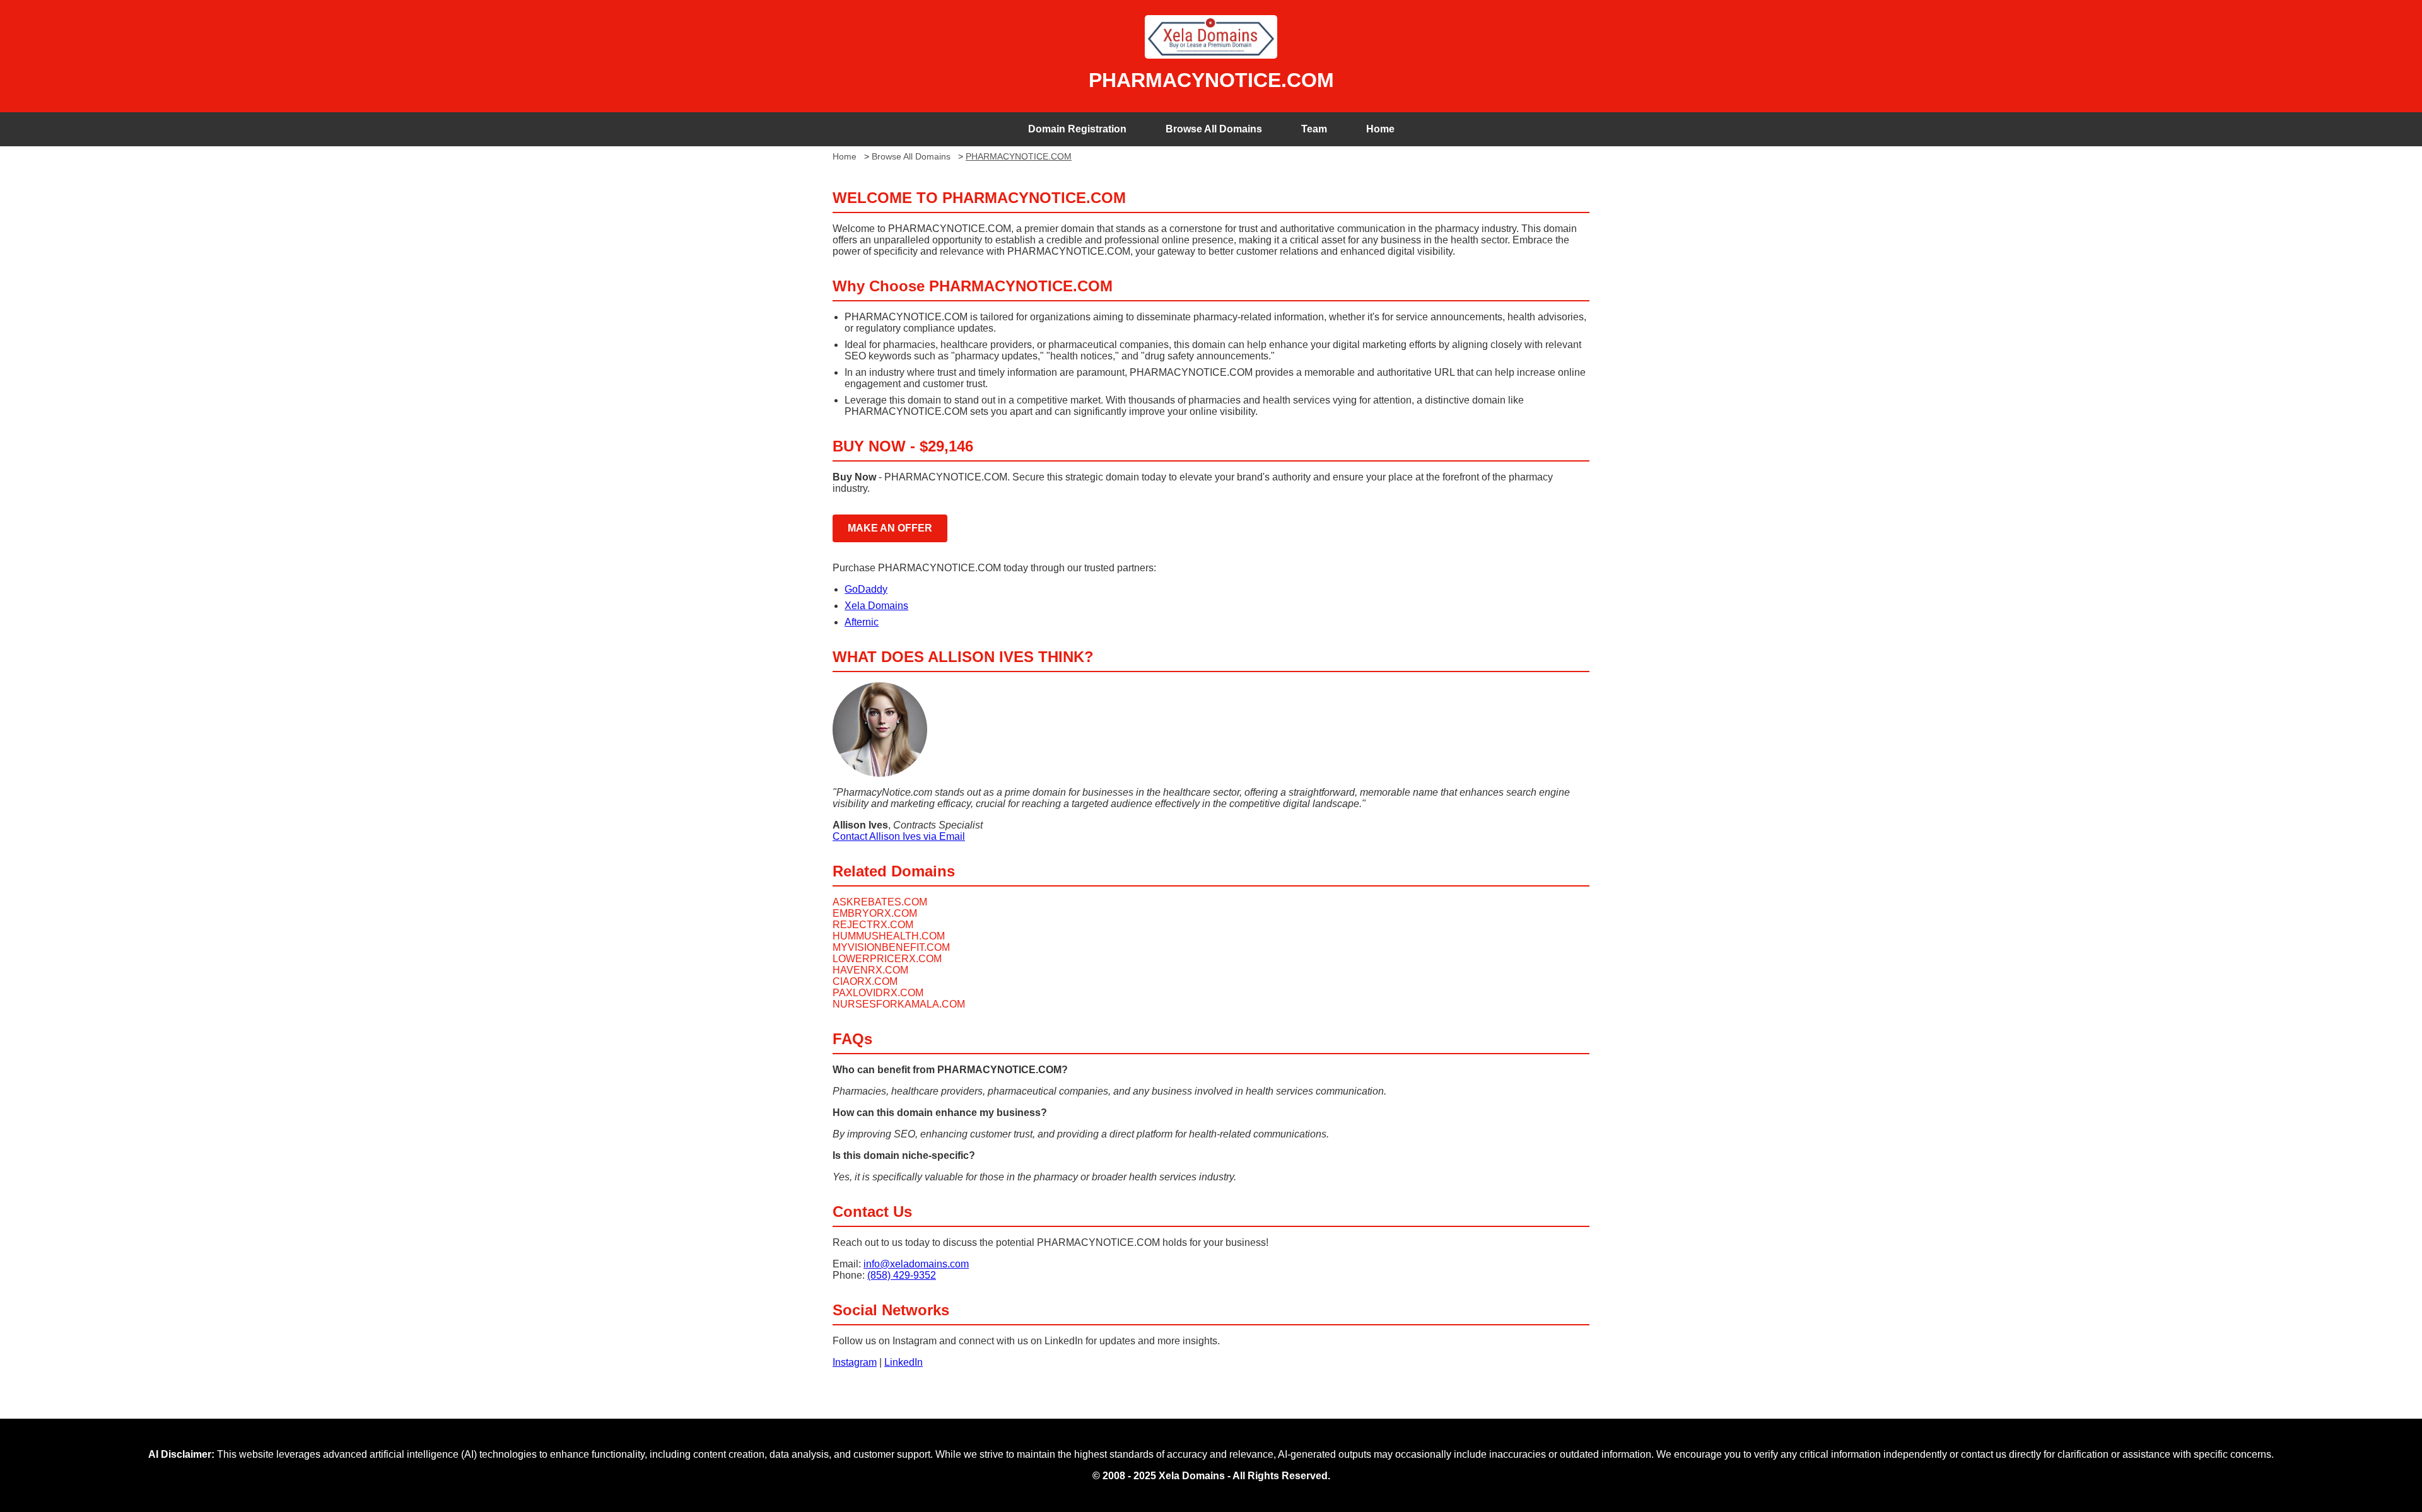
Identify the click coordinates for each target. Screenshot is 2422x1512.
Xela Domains (876, 606)
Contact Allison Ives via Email (899, 836)
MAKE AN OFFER (890, 528)
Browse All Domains (1214, 129)
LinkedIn (904, 1362)
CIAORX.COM (865, 981)
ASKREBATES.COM (880, 902)
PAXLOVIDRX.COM (878, 993)
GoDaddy (866, 589)
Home (1380, 129)
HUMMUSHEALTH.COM (889, 936)
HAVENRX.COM (870, 970)
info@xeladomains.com (916, 1264)
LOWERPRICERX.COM (887, 959)
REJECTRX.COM (873, 925)
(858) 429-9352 (902, 1275)
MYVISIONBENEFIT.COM (891, 947)
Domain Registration (1077, 129)
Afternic (862, 622)
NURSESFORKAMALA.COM (899, 1004)
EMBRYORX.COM (875, 913)
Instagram (855, 1362)
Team (1314, 129)
